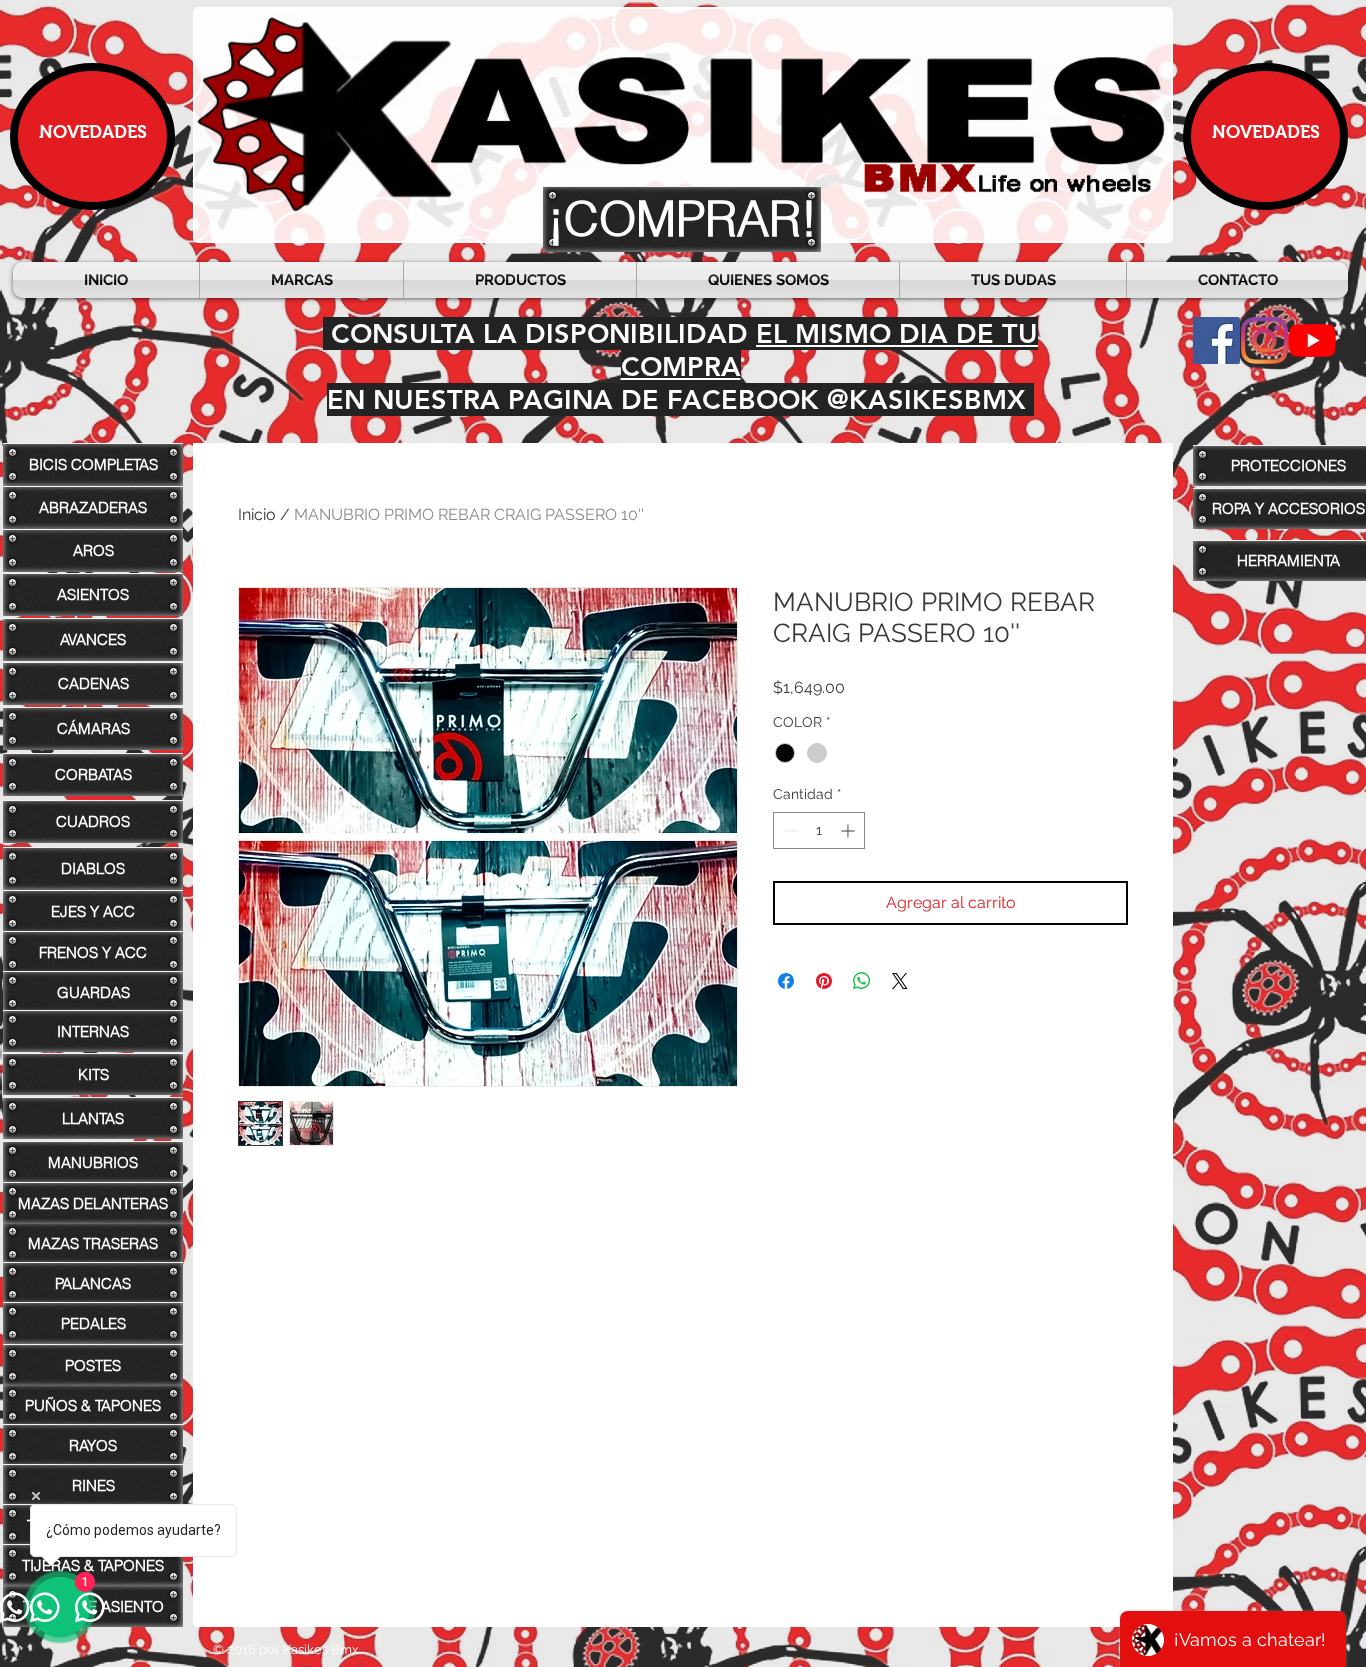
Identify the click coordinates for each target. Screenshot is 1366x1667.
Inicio (257, 514)
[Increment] (849, 830)
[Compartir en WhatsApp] (862, 981)
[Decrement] (788, 830)
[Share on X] (900, 981)
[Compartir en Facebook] (786, 981)
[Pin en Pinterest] (824, 981)
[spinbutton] (819, 830)
